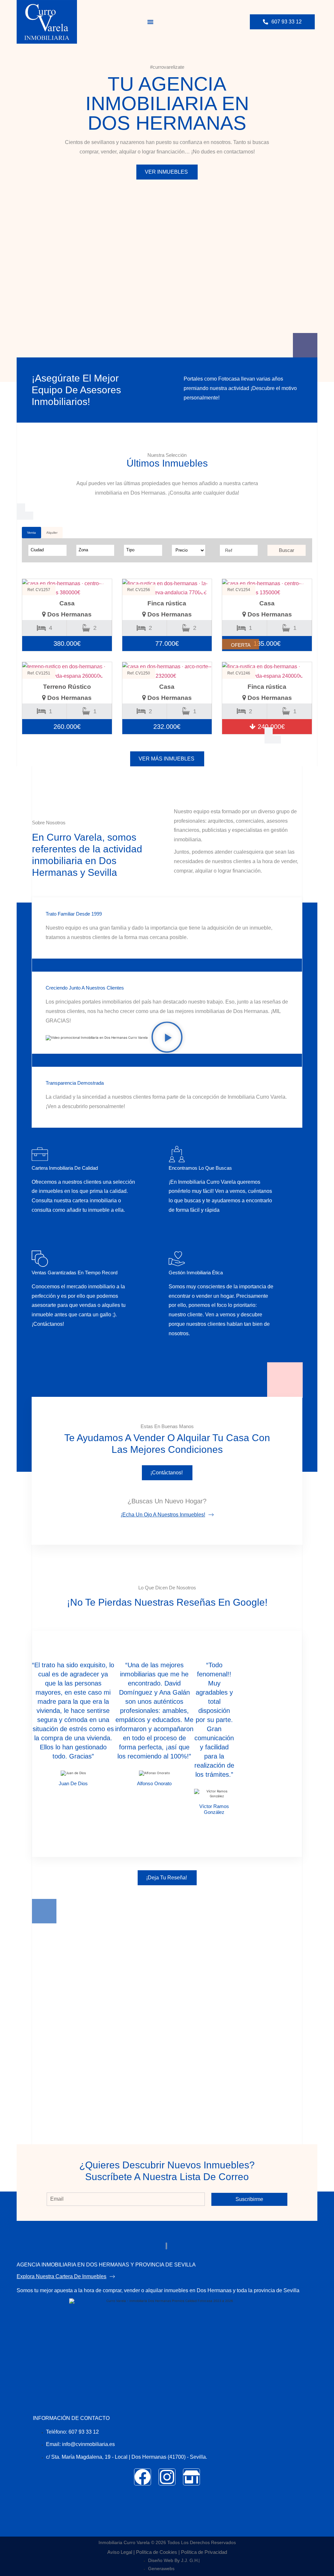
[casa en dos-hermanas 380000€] (67, 588)
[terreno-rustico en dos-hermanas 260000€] (67, 672)
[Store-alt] (191, 2477)
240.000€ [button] (270, 727)
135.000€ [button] (267, 644)
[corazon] (102, 590)
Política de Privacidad (204, 2552)
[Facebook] (143, 2477)
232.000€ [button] (167, 727)
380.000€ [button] (67, 644)
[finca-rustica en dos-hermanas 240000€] (267, 672)
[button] (150, 22)
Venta (31, 533)
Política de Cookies (157, 2552)
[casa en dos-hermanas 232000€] (167, 672)
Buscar (287, 550)
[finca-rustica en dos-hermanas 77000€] (167, 588)
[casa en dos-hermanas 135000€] (267, 588)
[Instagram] (167, 2477)
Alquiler (52, 533)
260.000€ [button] (67, 727)
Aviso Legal (120, 2552)
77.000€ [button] (167, 644)
